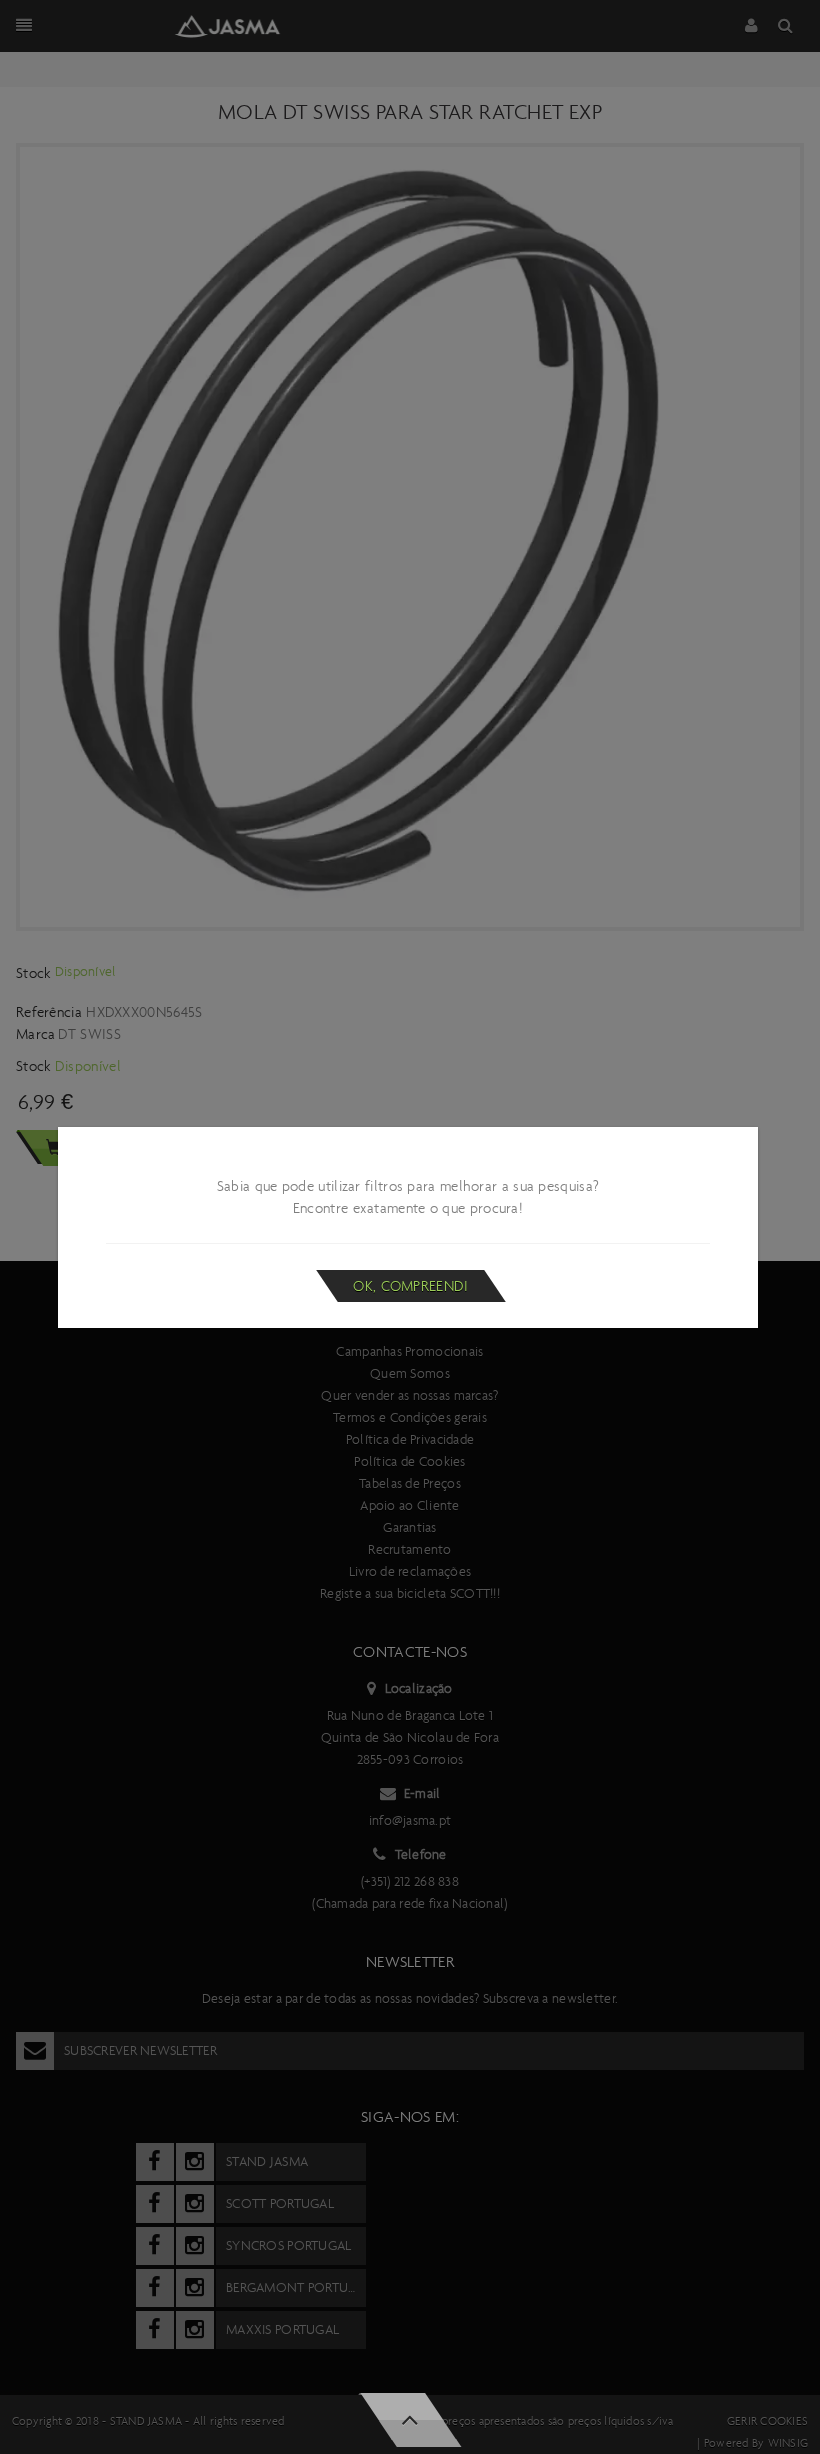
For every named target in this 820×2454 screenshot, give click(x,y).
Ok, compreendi (410, 1286)
